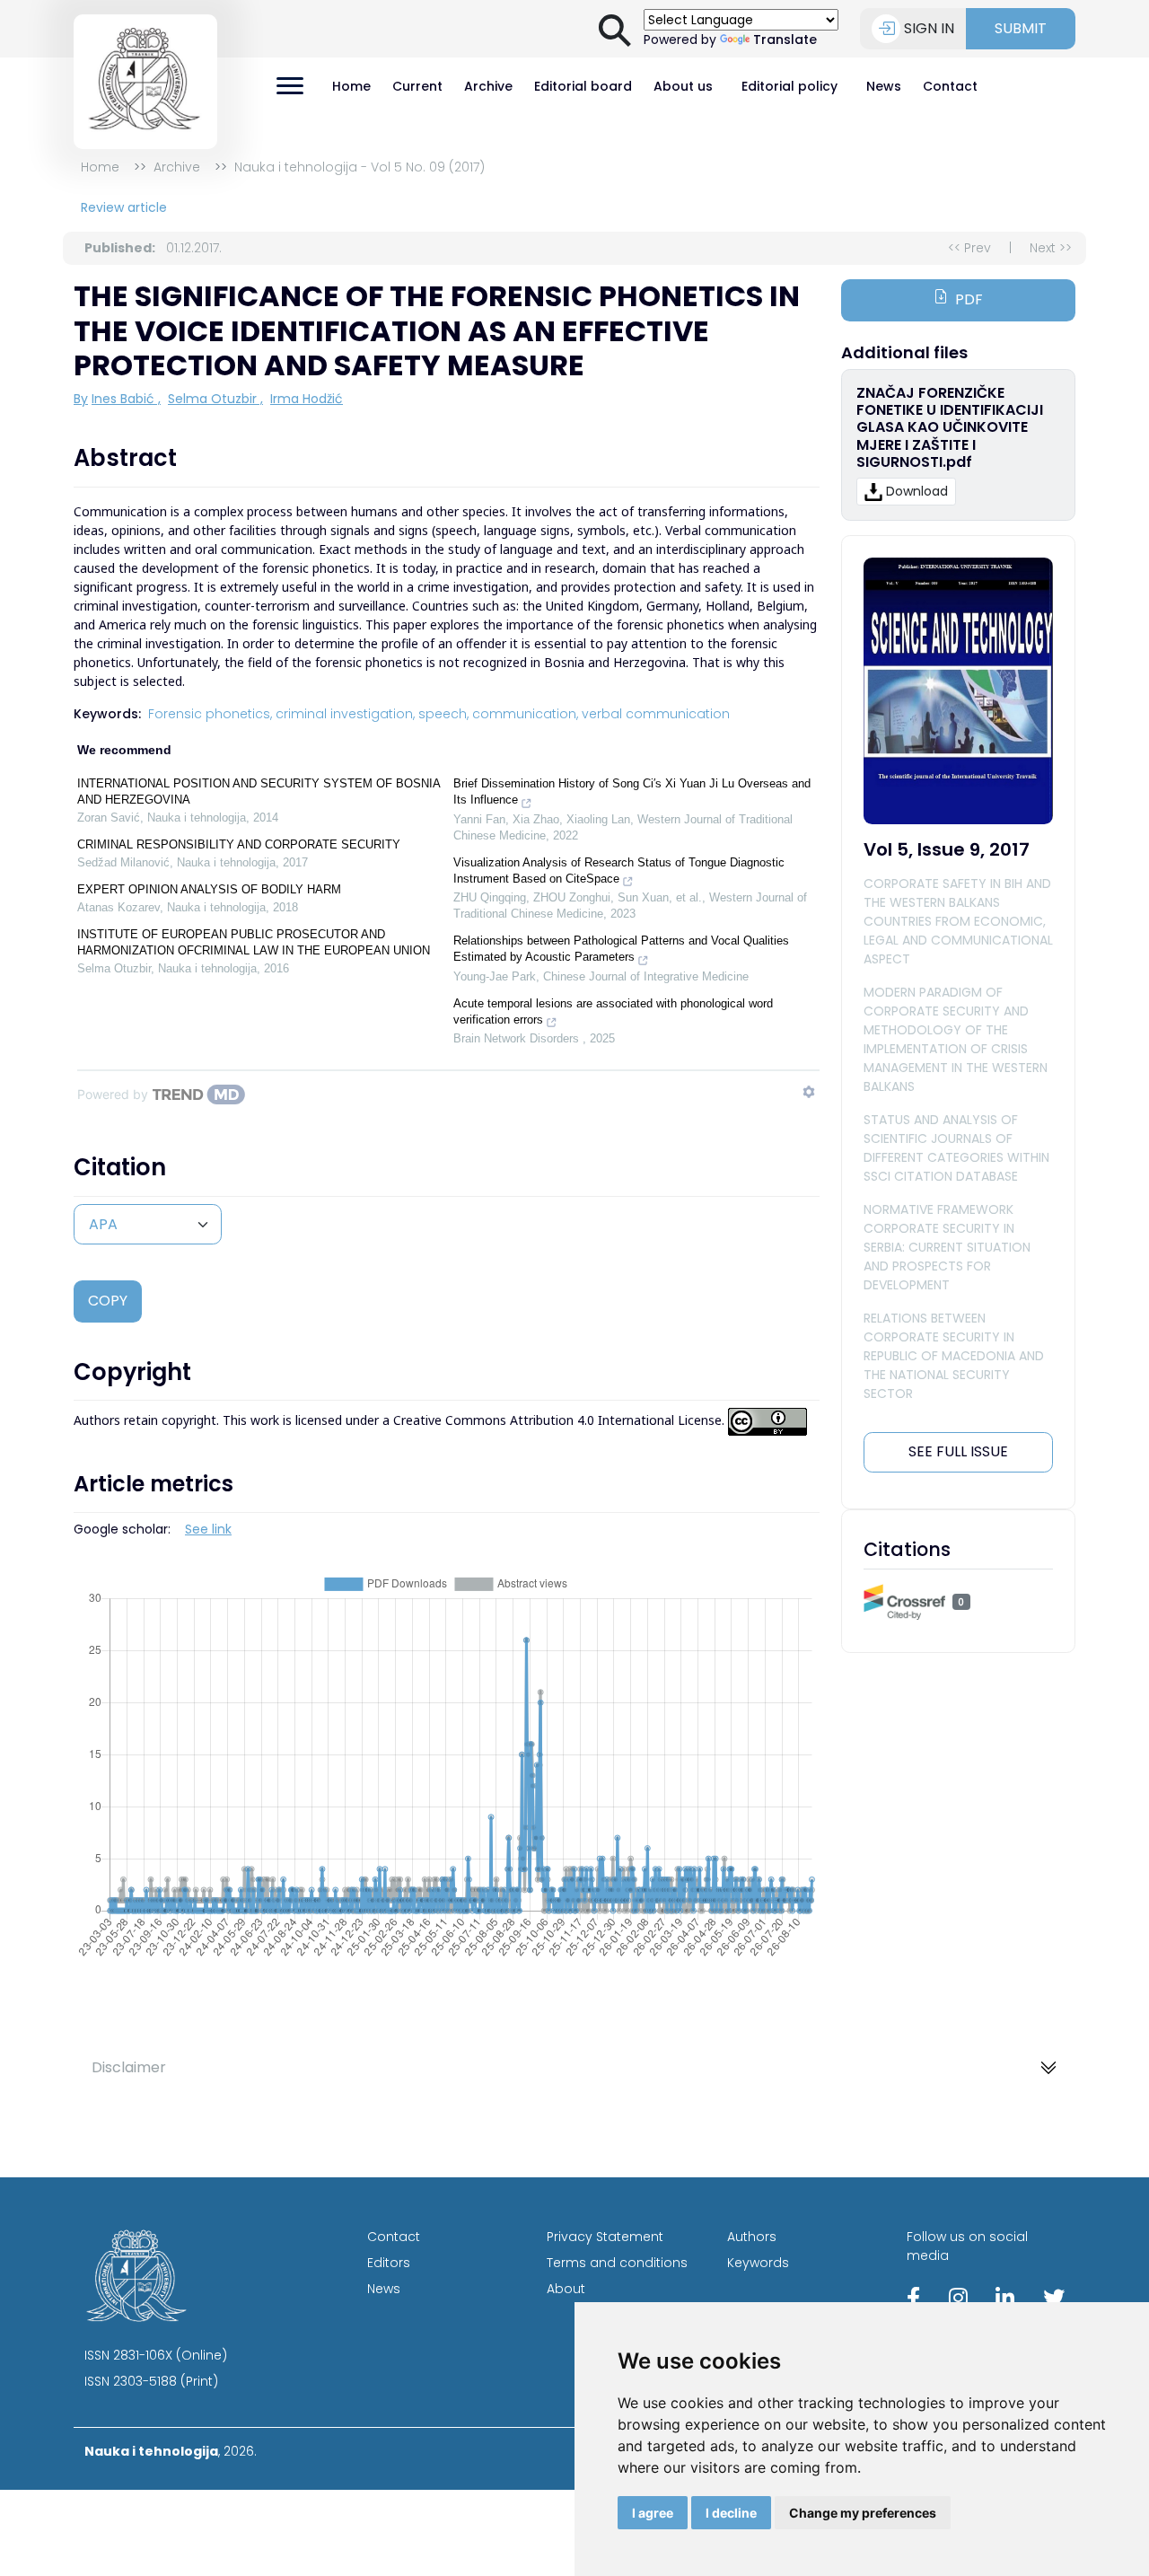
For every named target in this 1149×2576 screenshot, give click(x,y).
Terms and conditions (617, 2263)
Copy (108, 1301)
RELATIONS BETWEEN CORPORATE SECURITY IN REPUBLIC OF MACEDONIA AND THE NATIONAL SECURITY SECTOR (954, 1356)
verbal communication (656, 714)
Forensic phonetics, (210, 714)
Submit (1021, 28)
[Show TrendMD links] (809, 1092)
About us (683, 86)
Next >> (1051, 248)
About (566, 2289)
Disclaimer (129, 2067)
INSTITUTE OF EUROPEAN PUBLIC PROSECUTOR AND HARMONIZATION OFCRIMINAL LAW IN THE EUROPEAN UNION (254, 942)
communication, (525, 714)
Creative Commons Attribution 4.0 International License (557, 1420)
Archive (488, 86)
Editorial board (583, 86)
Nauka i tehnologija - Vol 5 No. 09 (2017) (360, 167)
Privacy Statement (605, 2237)
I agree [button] (653, 2513)
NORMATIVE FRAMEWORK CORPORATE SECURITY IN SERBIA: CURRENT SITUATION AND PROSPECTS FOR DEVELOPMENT (947, 1247)
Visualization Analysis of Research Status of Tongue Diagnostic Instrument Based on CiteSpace (619, 870)
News (884, 86)
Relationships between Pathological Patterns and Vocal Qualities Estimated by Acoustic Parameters (621, 949)
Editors (389, 2263)
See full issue (958, 1451)
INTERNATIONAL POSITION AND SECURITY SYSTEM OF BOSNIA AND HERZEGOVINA (259, 791)
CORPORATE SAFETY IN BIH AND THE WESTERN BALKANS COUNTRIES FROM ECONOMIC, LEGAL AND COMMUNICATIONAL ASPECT (958, 921)
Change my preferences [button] (863, 2513)
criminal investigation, (345, 714)
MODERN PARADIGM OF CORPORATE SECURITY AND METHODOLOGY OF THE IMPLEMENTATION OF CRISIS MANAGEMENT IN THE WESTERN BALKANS (956, 1039)
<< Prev (969, 248)
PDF (969, 299)
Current (417, 86)
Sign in (929, 28)
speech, (443, 714)
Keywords (758, 2263)
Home (351, 86)
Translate (785, 40)
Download (917, 491)
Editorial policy (789, 86)
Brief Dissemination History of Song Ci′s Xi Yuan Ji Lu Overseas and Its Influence (632, 791)
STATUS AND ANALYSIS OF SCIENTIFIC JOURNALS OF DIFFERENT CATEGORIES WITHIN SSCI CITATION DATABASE (956, 1148)
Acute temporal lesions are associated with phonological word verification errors (613, 1011)
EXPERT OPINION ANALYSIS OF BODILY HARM (209, 889)
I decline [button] (731, 2513)
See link (208, 1529)
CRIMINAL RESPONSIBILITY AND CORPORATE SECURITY (239, 844)
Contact (950, 86)
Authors (752, 2237)
